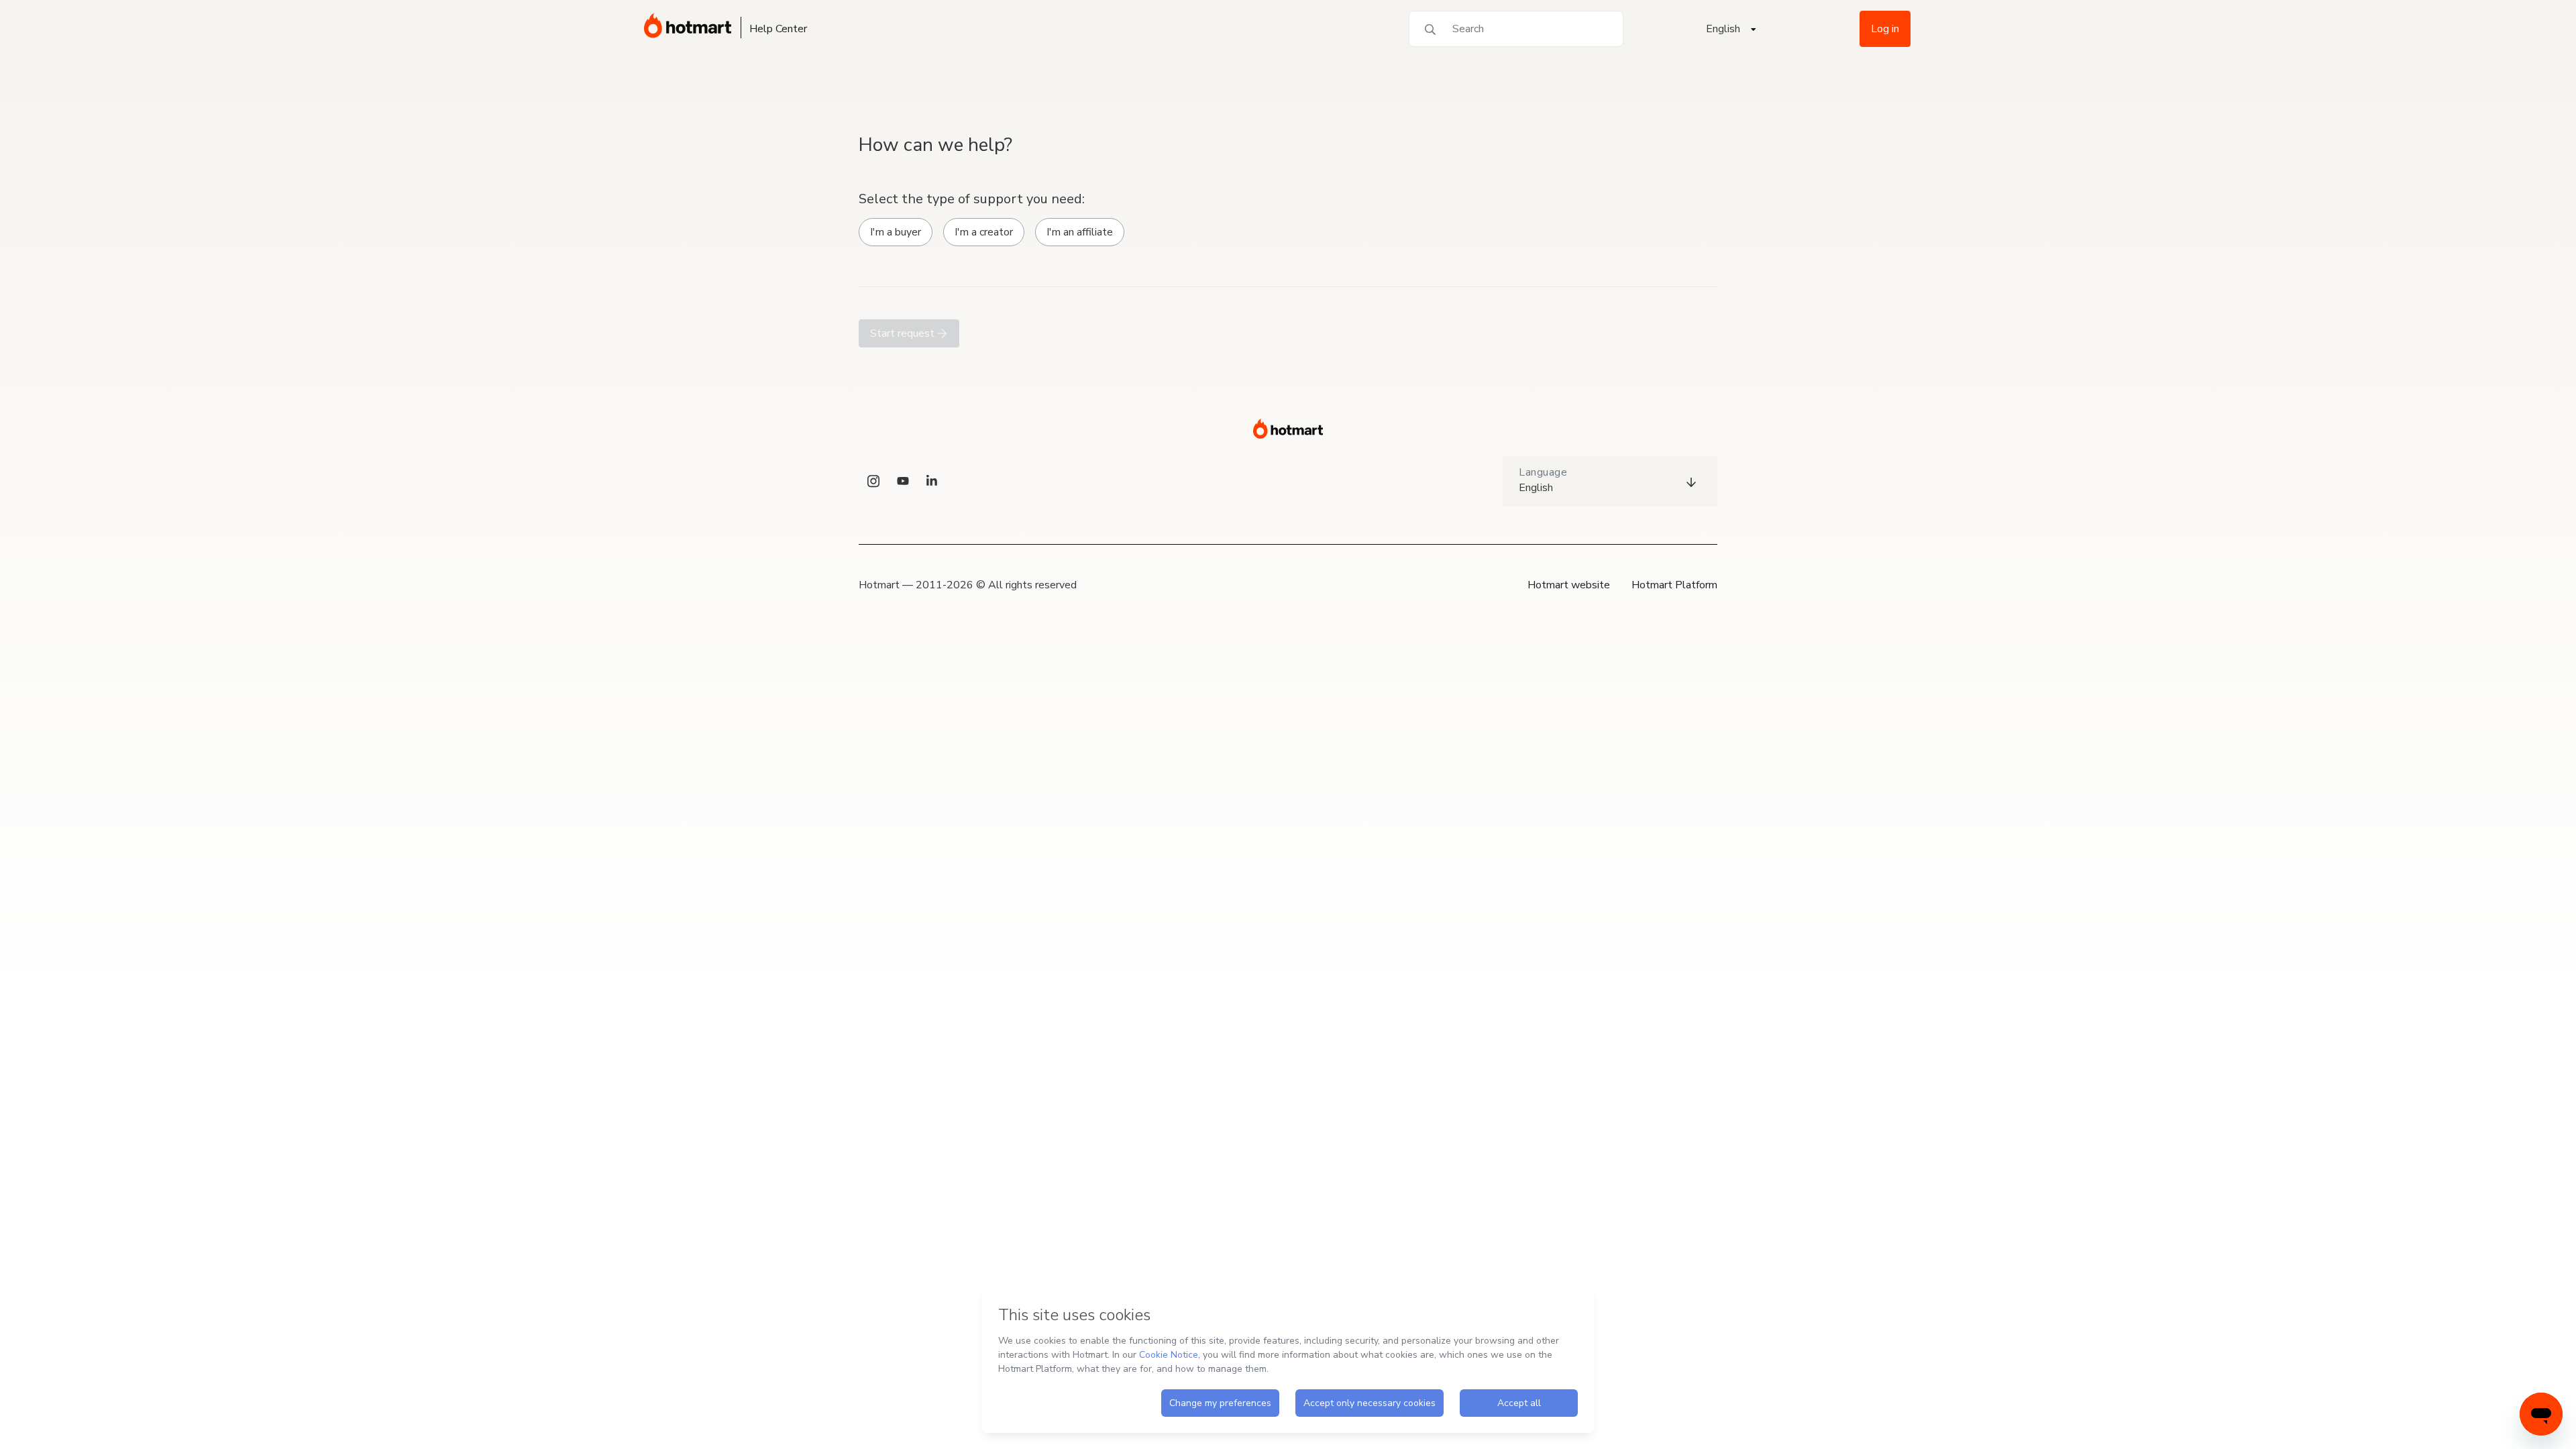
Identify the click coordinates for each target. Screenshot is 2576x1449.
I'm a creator (984, 232)
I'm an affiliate (1080, 232)
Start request (904, 333)
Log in (1885, 29)
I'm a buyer (896, 232)
